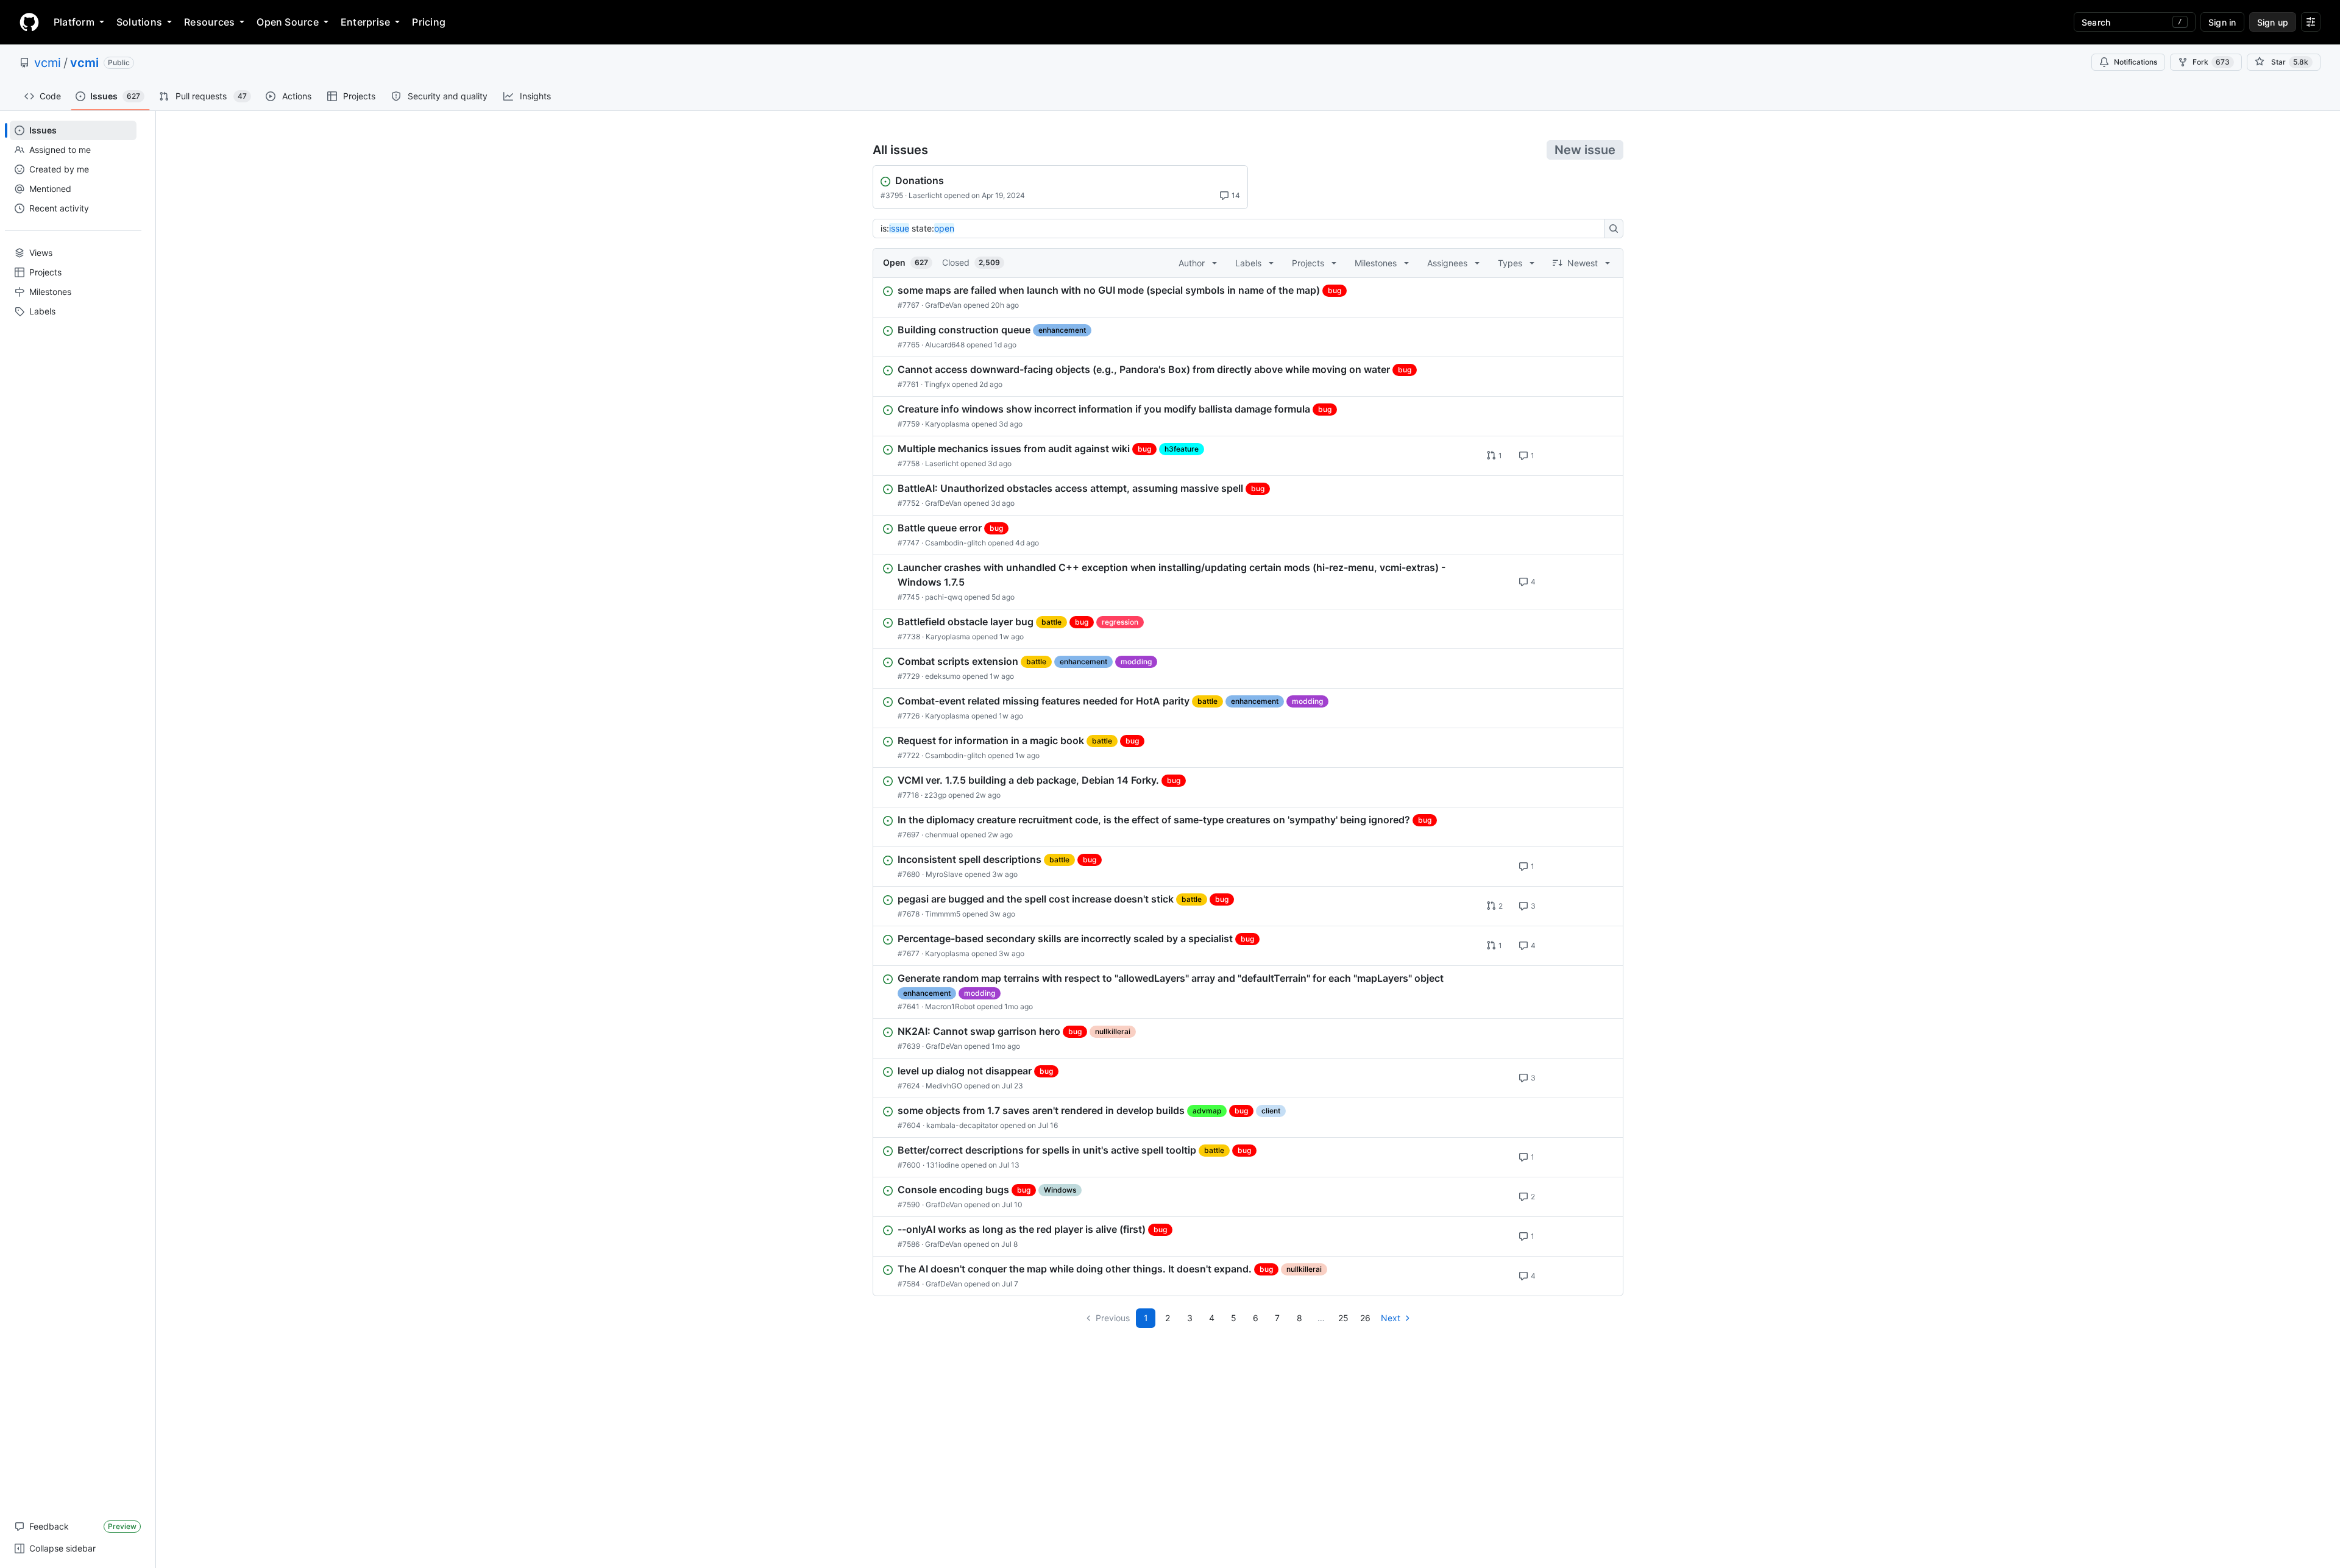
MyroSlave (944, 874)
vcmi (48, 63)
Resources (209, 22)
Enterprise (365, 22)
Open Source (288, 22)
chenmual (942, 835)
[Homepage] (29, 22)
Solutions (139, 22)
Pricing (429, 22)
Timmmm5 (943, 914)
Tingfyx (937, 384)
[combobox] (1242, 229)
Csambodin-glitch (955, 543)
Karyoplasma (947, 424)
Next (1391, 1318)
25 (1343, 1318)
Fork (2211, 62)
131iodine (943, 1165)
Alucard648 (945, 345)
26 (1365, 1318)
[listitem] (1248, 297)
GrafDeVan (943, 305)
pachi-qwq (944, 597)
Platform (74, 22)
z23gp (935, 795)
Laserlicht (925, 195)
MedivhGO (944, 1086)
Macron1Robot (950, 1006)
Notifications (2136, 62)
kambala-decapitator (962, 1125)
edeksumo (943, 676)
